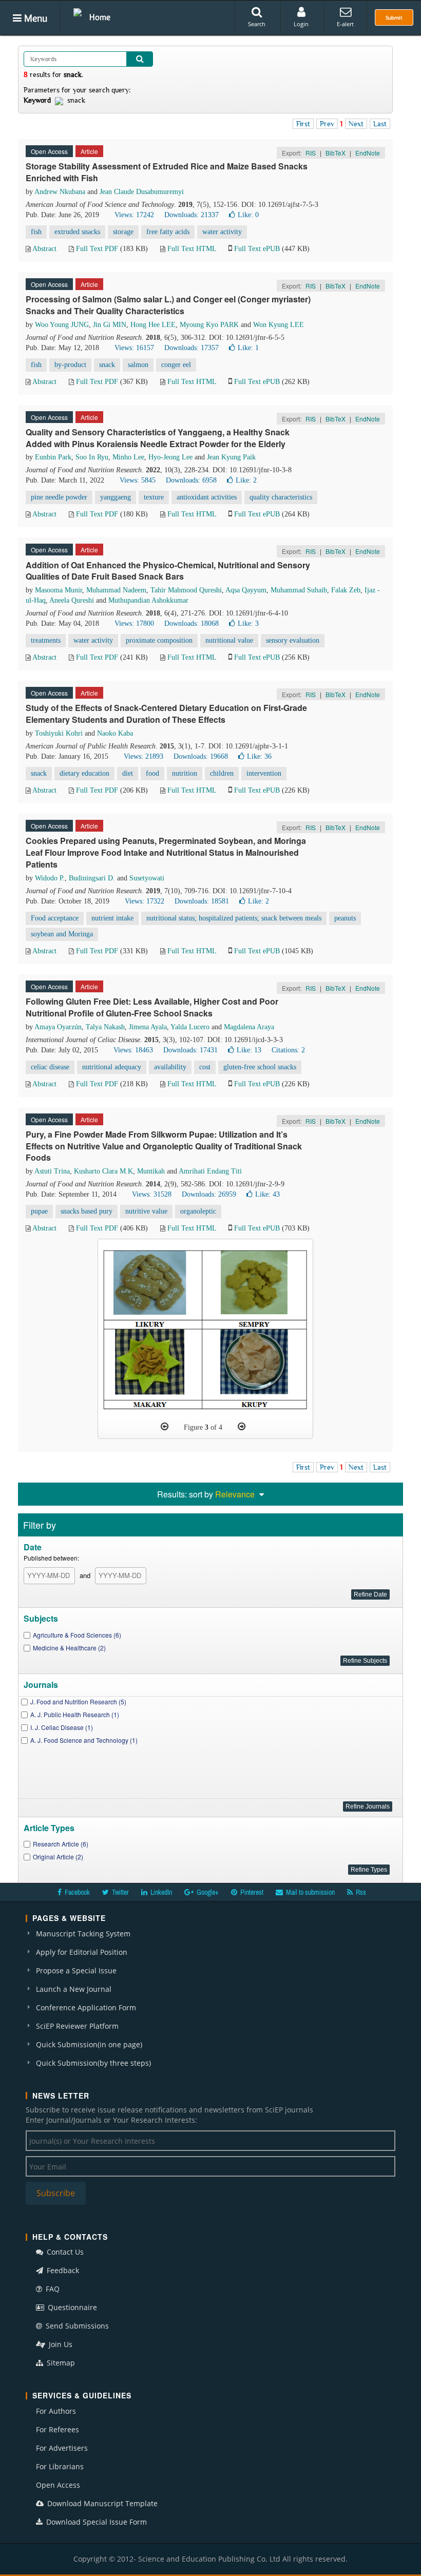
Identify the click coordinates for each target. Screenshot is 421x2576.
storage (123, 232)
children (222, 773)
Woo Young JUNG (62, 325)
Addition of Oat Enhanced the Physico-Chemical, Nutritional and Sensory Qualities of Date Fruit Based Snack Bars (168, 571)
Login (301, 24)
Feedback (62, 2270)
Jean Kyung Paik (231, 457)
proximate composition (159, 640)
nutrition (185, 773)
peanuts (345, 918)
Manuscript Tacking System (83, 1934)
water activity (222, 232)
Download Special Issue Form (95, 2522)
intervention (264, 773)
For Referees (58, 2429)
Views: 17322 (145, 901)
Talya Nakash (105, 1027)
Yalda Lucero (190, 1027)
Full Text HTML (192, 249)
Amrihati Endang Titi (210, 1171)
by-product (70, 365)
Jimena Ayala (148, 1027)
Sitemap (60, 2363)
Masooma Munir (59, 590)
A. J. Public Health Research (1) (75, 1714)
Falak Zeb (346, 590)
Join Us (60, 2344)
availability (170, 1067)
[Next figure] (242, 1427)
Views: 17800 (134, 623)
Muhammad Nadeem (116, 590)
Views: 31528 (152, 1194)
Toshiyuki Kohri (59, 733)
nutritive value (146, 1211)
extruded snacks (77, 232)
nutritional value (229, 640)
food (152, 773)
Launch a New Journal (74, 1989)
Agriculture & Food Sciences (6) (77, 1635)
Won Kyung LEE (279, 325)
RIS (311, 153)
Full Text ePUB (257, 249)
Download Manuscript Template (101, 2503)
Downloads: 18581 (202, 901)
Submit (394, 17)
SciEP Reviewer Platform (77, 2026)
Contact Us (64, 2252)
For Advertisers (62, 2448)
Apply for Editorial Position (82, 1952)
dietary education (84, 773)
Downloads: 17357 (192, 348)
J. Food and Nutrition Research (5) (78, 1702)
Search (257, 24)
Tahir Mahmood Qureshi (186, 590)
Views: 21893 (143, 756)
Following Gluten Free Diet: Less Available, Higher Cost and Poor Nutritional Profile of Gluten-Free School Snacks (152, 1007)
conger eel (176, 365)
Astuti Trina (52, 1171)
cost (205, 1067)
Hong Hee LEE (153, 325)
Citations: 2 (288, 1050)
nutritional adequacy (112, 1067)
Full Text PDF (97, 249)
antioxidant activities (207, 497)
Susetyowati (147, 878)
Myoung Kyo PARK (209, 325)
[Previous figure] (165, 1427)
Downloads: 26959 (209, 1194)
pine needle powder (59, 497)
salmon (138, 365)
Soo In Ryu (92, 457)
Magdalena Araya (249, 1027)
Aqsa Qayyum (246, 590)
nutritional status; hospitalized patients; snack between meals (234, 918)
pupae (39, 1211)
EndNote (368, 153)
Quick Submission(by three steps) (93, 2063)
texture (154, 497)
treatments (46, 640)
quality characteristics (281, 497)
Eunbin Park (53, 457)
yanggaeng (116, 497)
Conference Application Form (86, 2007)
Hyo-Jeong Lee (170, 457)
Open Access (58, 2485)
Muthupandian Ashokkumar (148, 600)
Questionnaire (71, 2307)
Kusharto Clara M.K (103, 1171)
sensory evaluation (293, 640)
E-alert (345, 24)
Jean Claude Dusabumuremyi (142, 192)
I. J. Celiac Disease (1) (62, 1727)
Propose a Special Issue (76, 1971)
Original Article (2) (58, 1857)
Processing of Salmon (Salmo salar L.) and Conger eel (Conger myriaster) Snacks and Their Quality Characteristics (168, 305)
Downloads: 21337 (192, 215)
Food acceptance (55, 918)
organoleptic (198, 1211)
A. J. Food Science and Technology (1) (84, 1740)
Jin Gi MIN (110, 325)
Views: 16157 (134, 348)
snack (107, 365)
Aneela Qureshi (72, 600)
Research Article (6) (61, 1844)
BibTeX (336, 153)
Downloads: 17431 (190, 1050)
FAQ (52, 2289)
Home (100, 17)
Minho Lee (128, 457)
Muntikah (151, 1171)
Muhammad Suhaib (299, 590)
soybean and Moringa (62, 934)
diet (128, 773)
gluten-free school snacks (260, 1067)
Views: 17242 (134, 215)
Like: (248, 215)
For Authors (56, 2411)
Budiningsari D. (92, 878)
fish (36, 232)
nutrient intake (112, 918)
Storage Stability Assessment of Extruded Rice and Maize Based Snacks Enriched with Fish (167, 172)
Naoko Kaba (115, 733)
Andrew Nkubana (60, 192)
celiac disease (50, 1067)
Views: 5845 (138, 480)
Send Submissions (76, 2326)
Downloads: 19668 (201, 756)
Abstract (44, 249)
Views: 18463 (133, 1050)
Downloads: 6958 (191, 480)
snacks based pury (87, 1211)
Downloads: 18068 (192, 623)
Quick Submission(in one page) (89, 2044)
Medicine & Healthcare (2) (69, 1648)
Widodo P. (50, 878)
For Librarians (60, 2466)
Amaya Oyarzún (58, 1027)
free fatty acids (168, 232)
